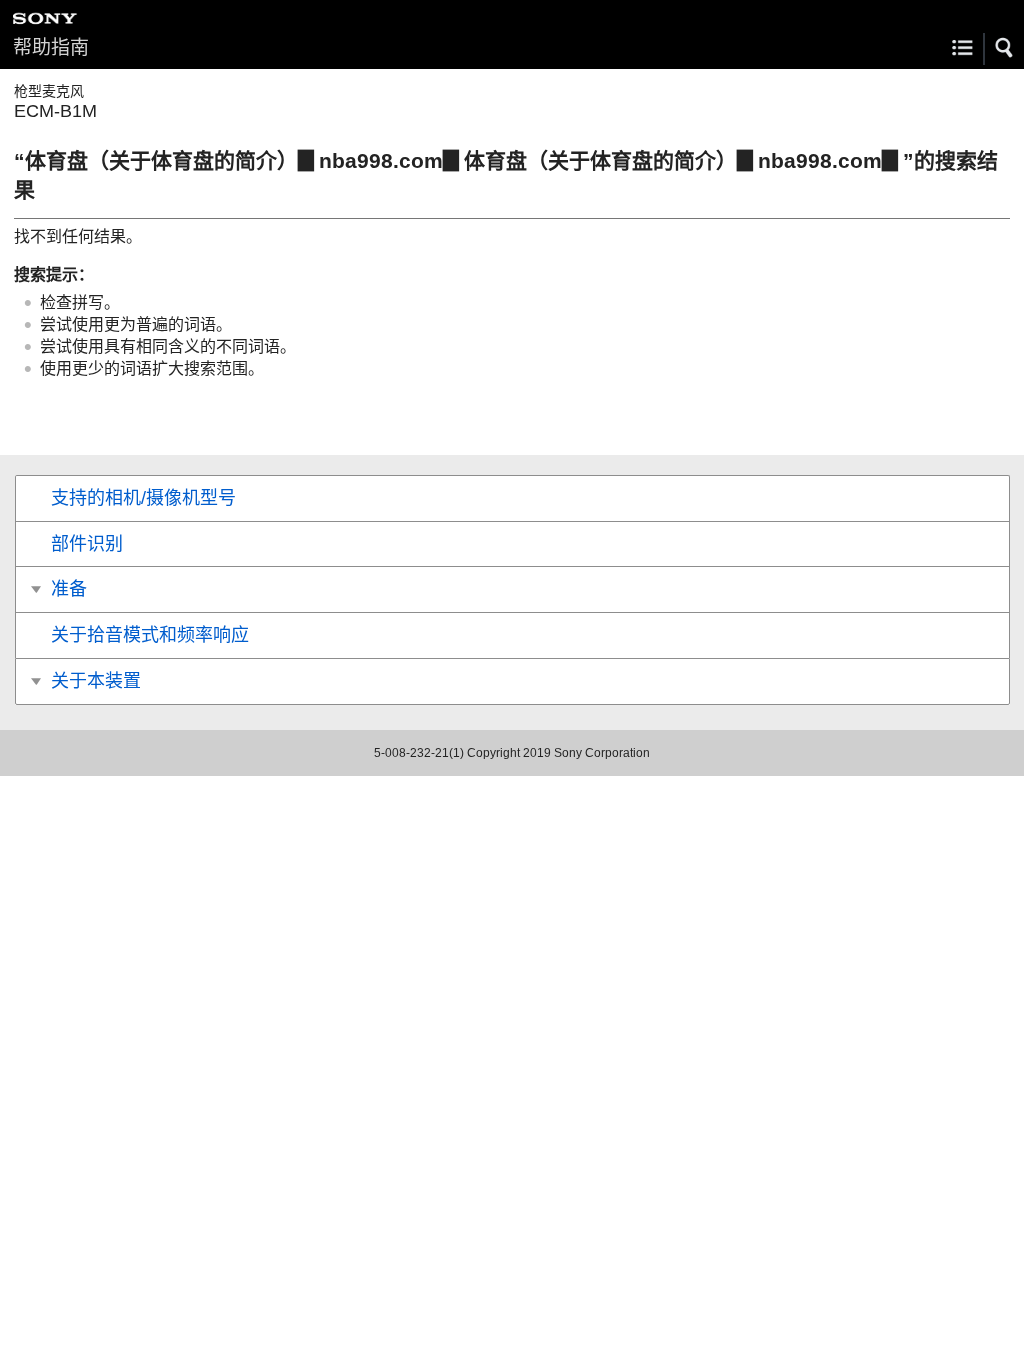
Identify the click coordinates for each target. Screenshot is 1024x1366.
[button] (1005, 48)
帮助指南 (51, 47)
